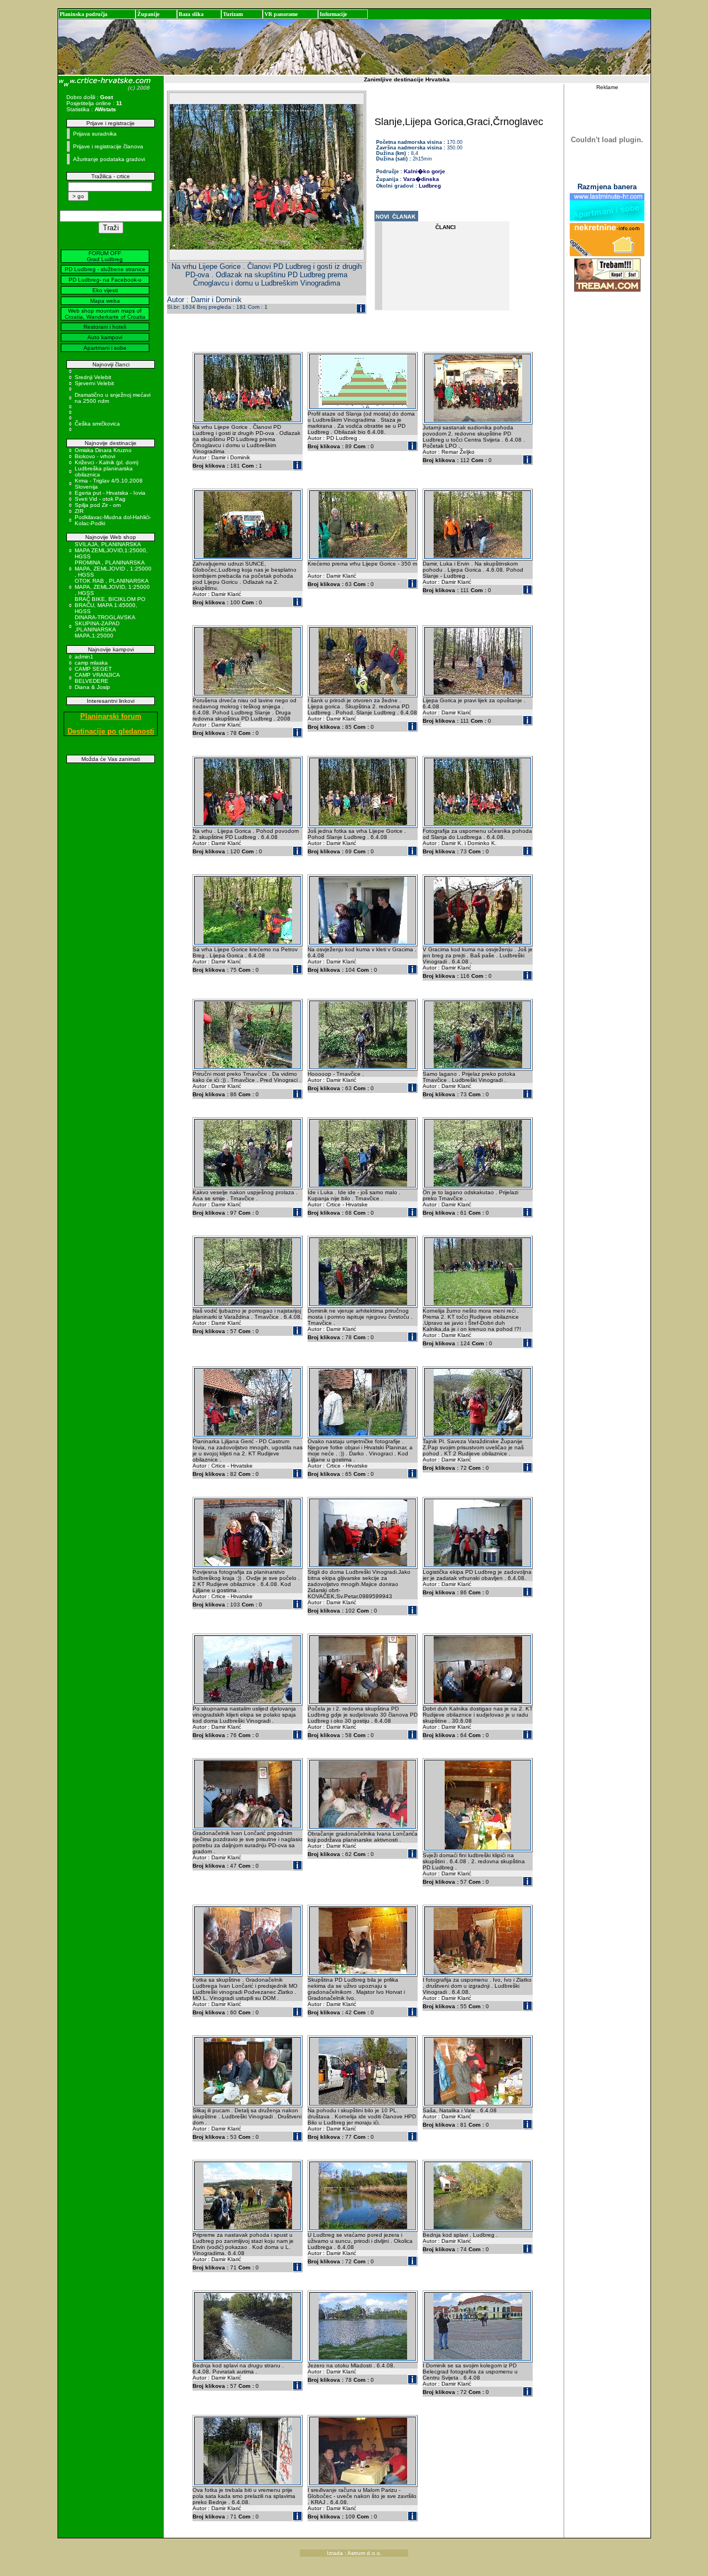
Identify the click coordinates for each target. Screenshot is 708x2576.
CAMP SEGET (93, 669)
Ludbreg (430, 186)
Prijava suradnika (95, 134)
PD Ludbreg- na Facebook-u (105, 280)
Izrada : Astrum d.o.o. (354, 2553)
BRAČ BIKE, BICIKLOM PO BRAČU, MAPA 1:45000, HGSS (110, 605)
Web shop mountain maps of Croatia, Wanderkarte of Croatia (105, 314)
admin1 (84, 657)
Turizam (233, 14)
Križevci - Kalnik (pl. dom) (106, 462)
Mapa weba (105, 301)
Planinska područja (84, 14)
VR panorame (281, 14)
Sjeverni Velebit (94, 383)
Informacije (333, 14)
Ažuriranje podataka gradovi (109, 159)
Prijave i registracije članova (108, 146)
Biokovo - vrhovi (95, 456)
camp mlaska (91, 663)
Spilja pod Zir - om (98, 505)
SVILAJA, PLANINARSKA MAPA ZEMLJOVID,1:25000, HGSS (111, 550)
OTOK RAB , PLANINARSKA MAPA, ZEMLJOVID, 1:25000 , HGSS (112, 587)
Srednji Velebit (93, 377)
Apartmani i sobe (105, 348)
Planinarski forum (111, 716)
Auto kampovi (105, 337)
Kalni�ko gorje (425, 171)
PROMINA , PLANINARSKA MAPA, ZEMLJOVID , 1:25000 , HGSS (113, 569)
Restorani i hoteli (105, 327)
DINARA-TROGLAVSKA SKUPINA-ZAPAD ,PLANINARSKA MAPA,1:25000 (105, 626)
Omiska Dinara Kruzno (103, 450)
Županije (148, 14)
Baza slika (191, 14)
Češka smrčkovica (97, 424)
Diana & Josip (92, 687)
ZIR (79, 511)
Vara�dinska (421, 179)
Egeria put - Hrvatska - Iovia (110, 493)
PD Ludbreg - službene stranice (105, 269)
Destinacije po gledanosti (111, 731)
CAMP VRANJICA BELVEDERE (97, 678)
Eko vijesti (105, 290)
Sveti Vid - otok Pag (100, 499)
